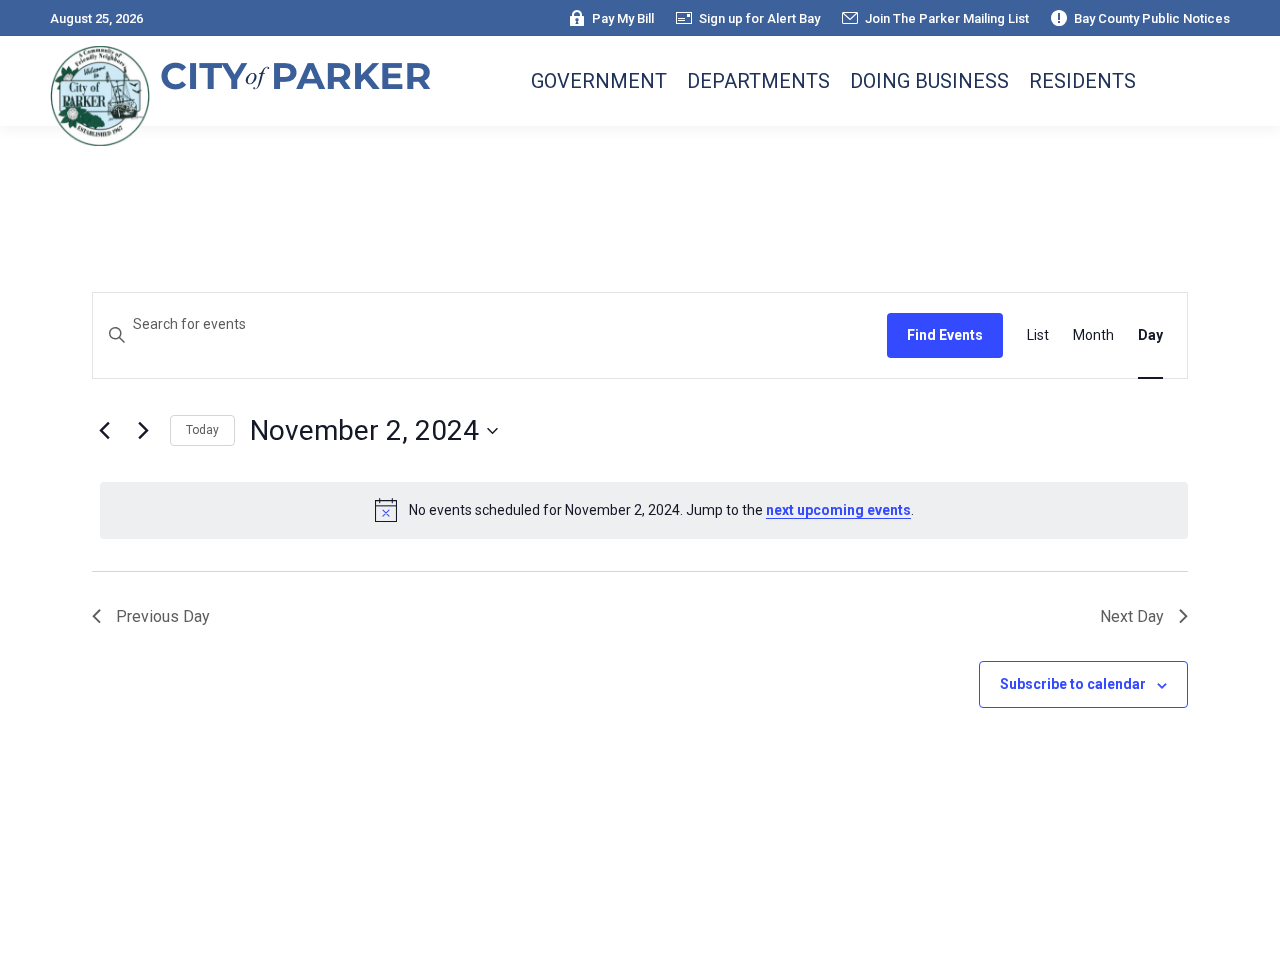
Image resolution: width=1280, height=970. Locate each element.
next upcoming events (838, 510)
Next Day (1132, 616)
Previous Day (163, 616)
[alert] (644, 510)
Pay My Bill (623, 18)
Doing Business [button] (929, 81)
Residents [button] (1082, 81)
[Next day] (143, 431)
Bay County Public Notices (1152, 18)
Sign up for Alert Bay (759, 18)
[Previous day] (104, 431)
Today (202, 430)
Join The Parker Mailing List (947, 18)
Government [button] (599, 81)
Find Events (945, 335)
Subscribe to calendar (1073, 684)
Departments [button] (758, 81)
